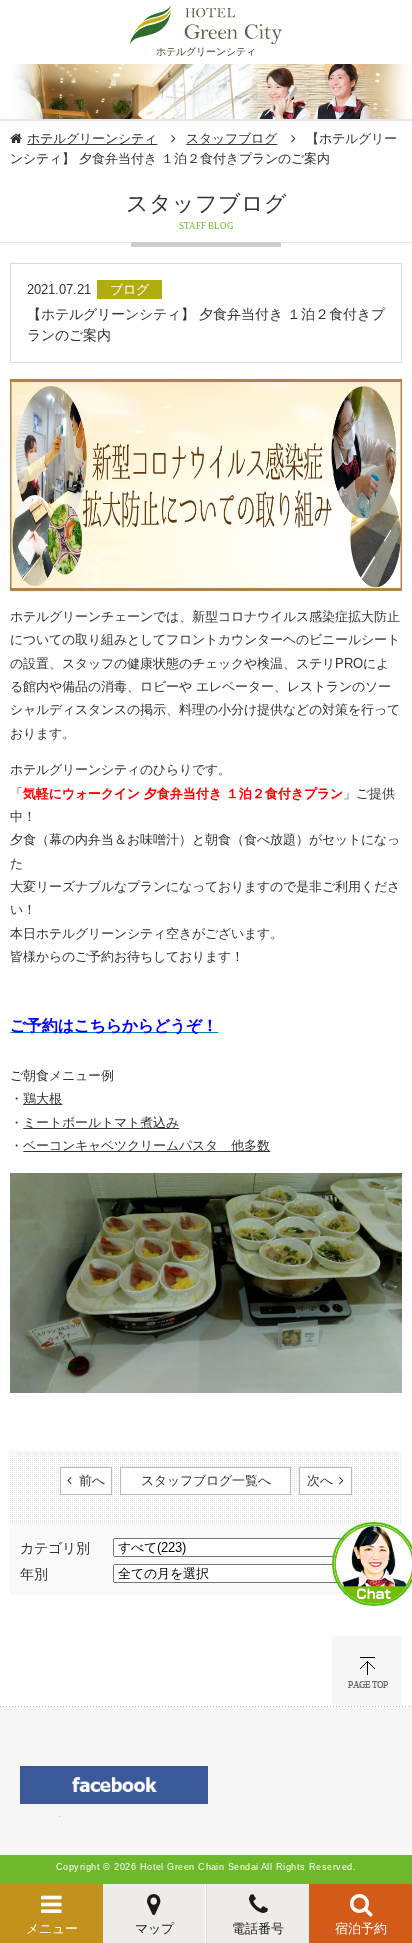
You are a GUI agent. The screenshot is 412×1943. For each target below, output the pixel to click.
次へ (320, 1480)
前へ (92, 1480)
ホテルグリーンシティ (92, 138)
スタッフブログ (231, 138)
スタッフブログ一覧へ (206, 1480)
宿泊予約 (361, 1928)
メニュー (52, 1928)
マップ (154, 1928)
